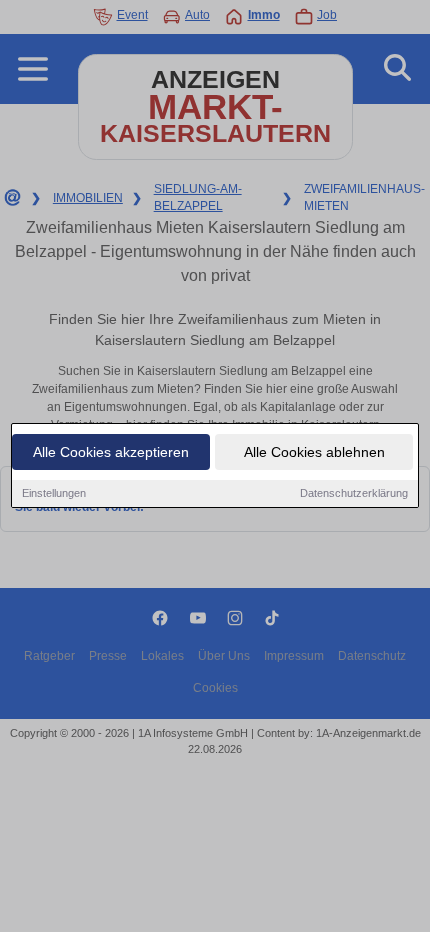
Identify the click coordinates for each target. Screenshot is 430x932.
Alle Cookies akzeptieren (111, 452)
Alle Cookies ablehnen (314, 452)
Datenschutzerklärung (354, 493)
